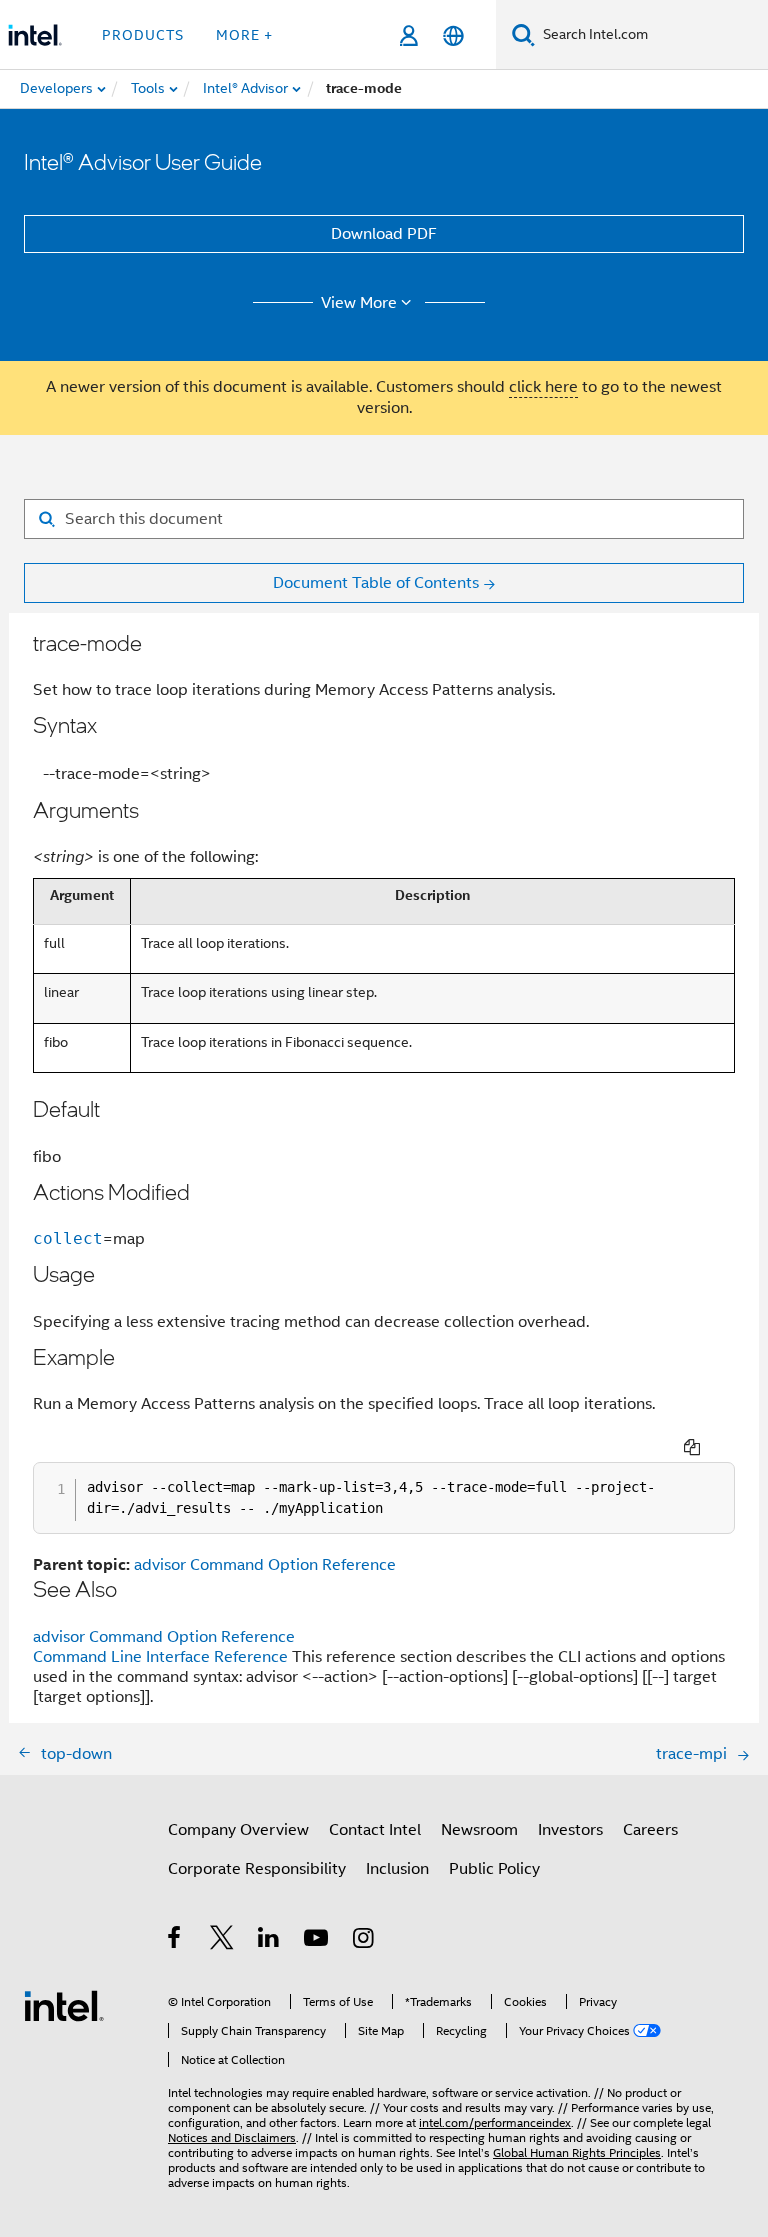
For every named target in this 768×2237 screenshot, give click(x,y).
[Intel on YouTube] (317, 1941)
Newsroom (479, 1830)
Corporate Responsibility (257, 1869)
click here (543, 387)
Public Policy (494, 1869)
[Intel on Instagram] (364, 1941)
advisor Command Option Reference (265, 1565)
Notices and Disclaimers (232, 2137)
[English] (453, 35)
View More (359, 303)
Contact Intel (375, 1830)
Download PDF (384, 234)
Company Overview (238, 1830)
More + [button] (244, 35)
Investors (570, 1830)
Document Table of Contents (376, 583)
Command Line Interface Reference (160, 1657)
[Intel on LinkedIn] (269, 1941)
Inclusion (397, 1869)
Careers (650, 1830)
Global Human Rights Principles (577, 2152)
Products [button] (143, 35)
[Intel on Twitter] (222, 1941)
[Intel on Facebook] (175, 1941)
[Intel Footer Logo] (64, 2005)
